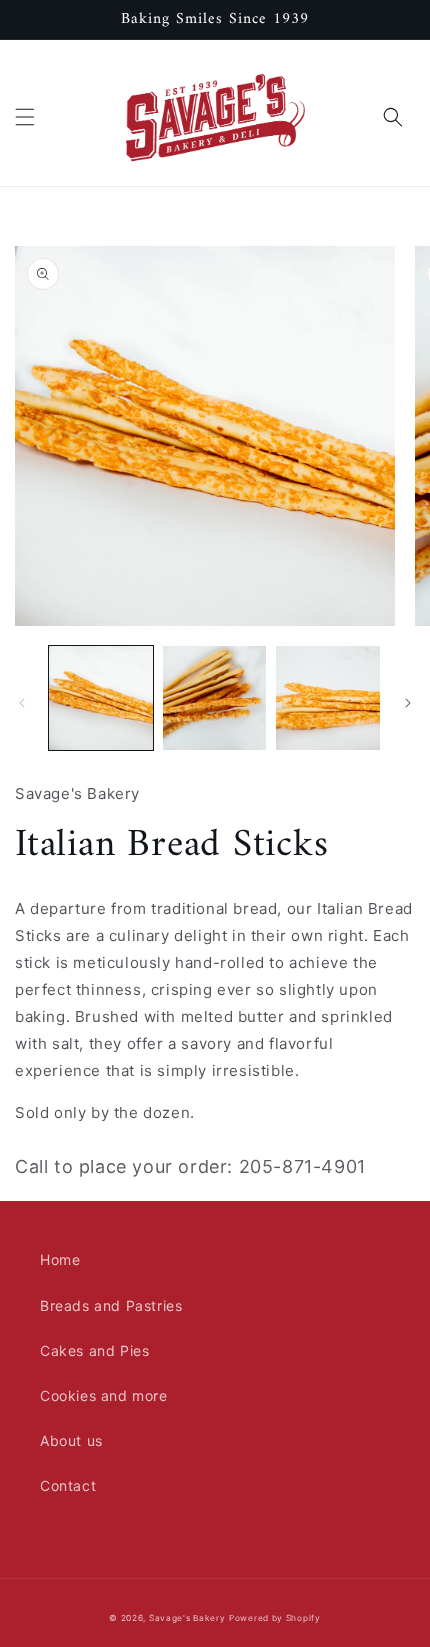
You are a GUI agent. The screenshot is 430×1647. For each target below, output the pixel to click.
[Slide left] (22, 703)
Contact (68, 1485)
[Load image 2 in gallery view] (215, 698)
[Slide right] (408, 703)
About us (71, 1440)
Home (60, 1259)
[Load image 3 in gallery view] (328, 698)
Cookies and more (104, 1395)
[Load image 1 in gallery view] (101, 698)
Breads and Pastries (111, 1305)
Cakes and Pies (94, 1350)
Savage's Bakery (187, 1618)
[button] (25, 117)
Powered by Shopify (275, 1618)
